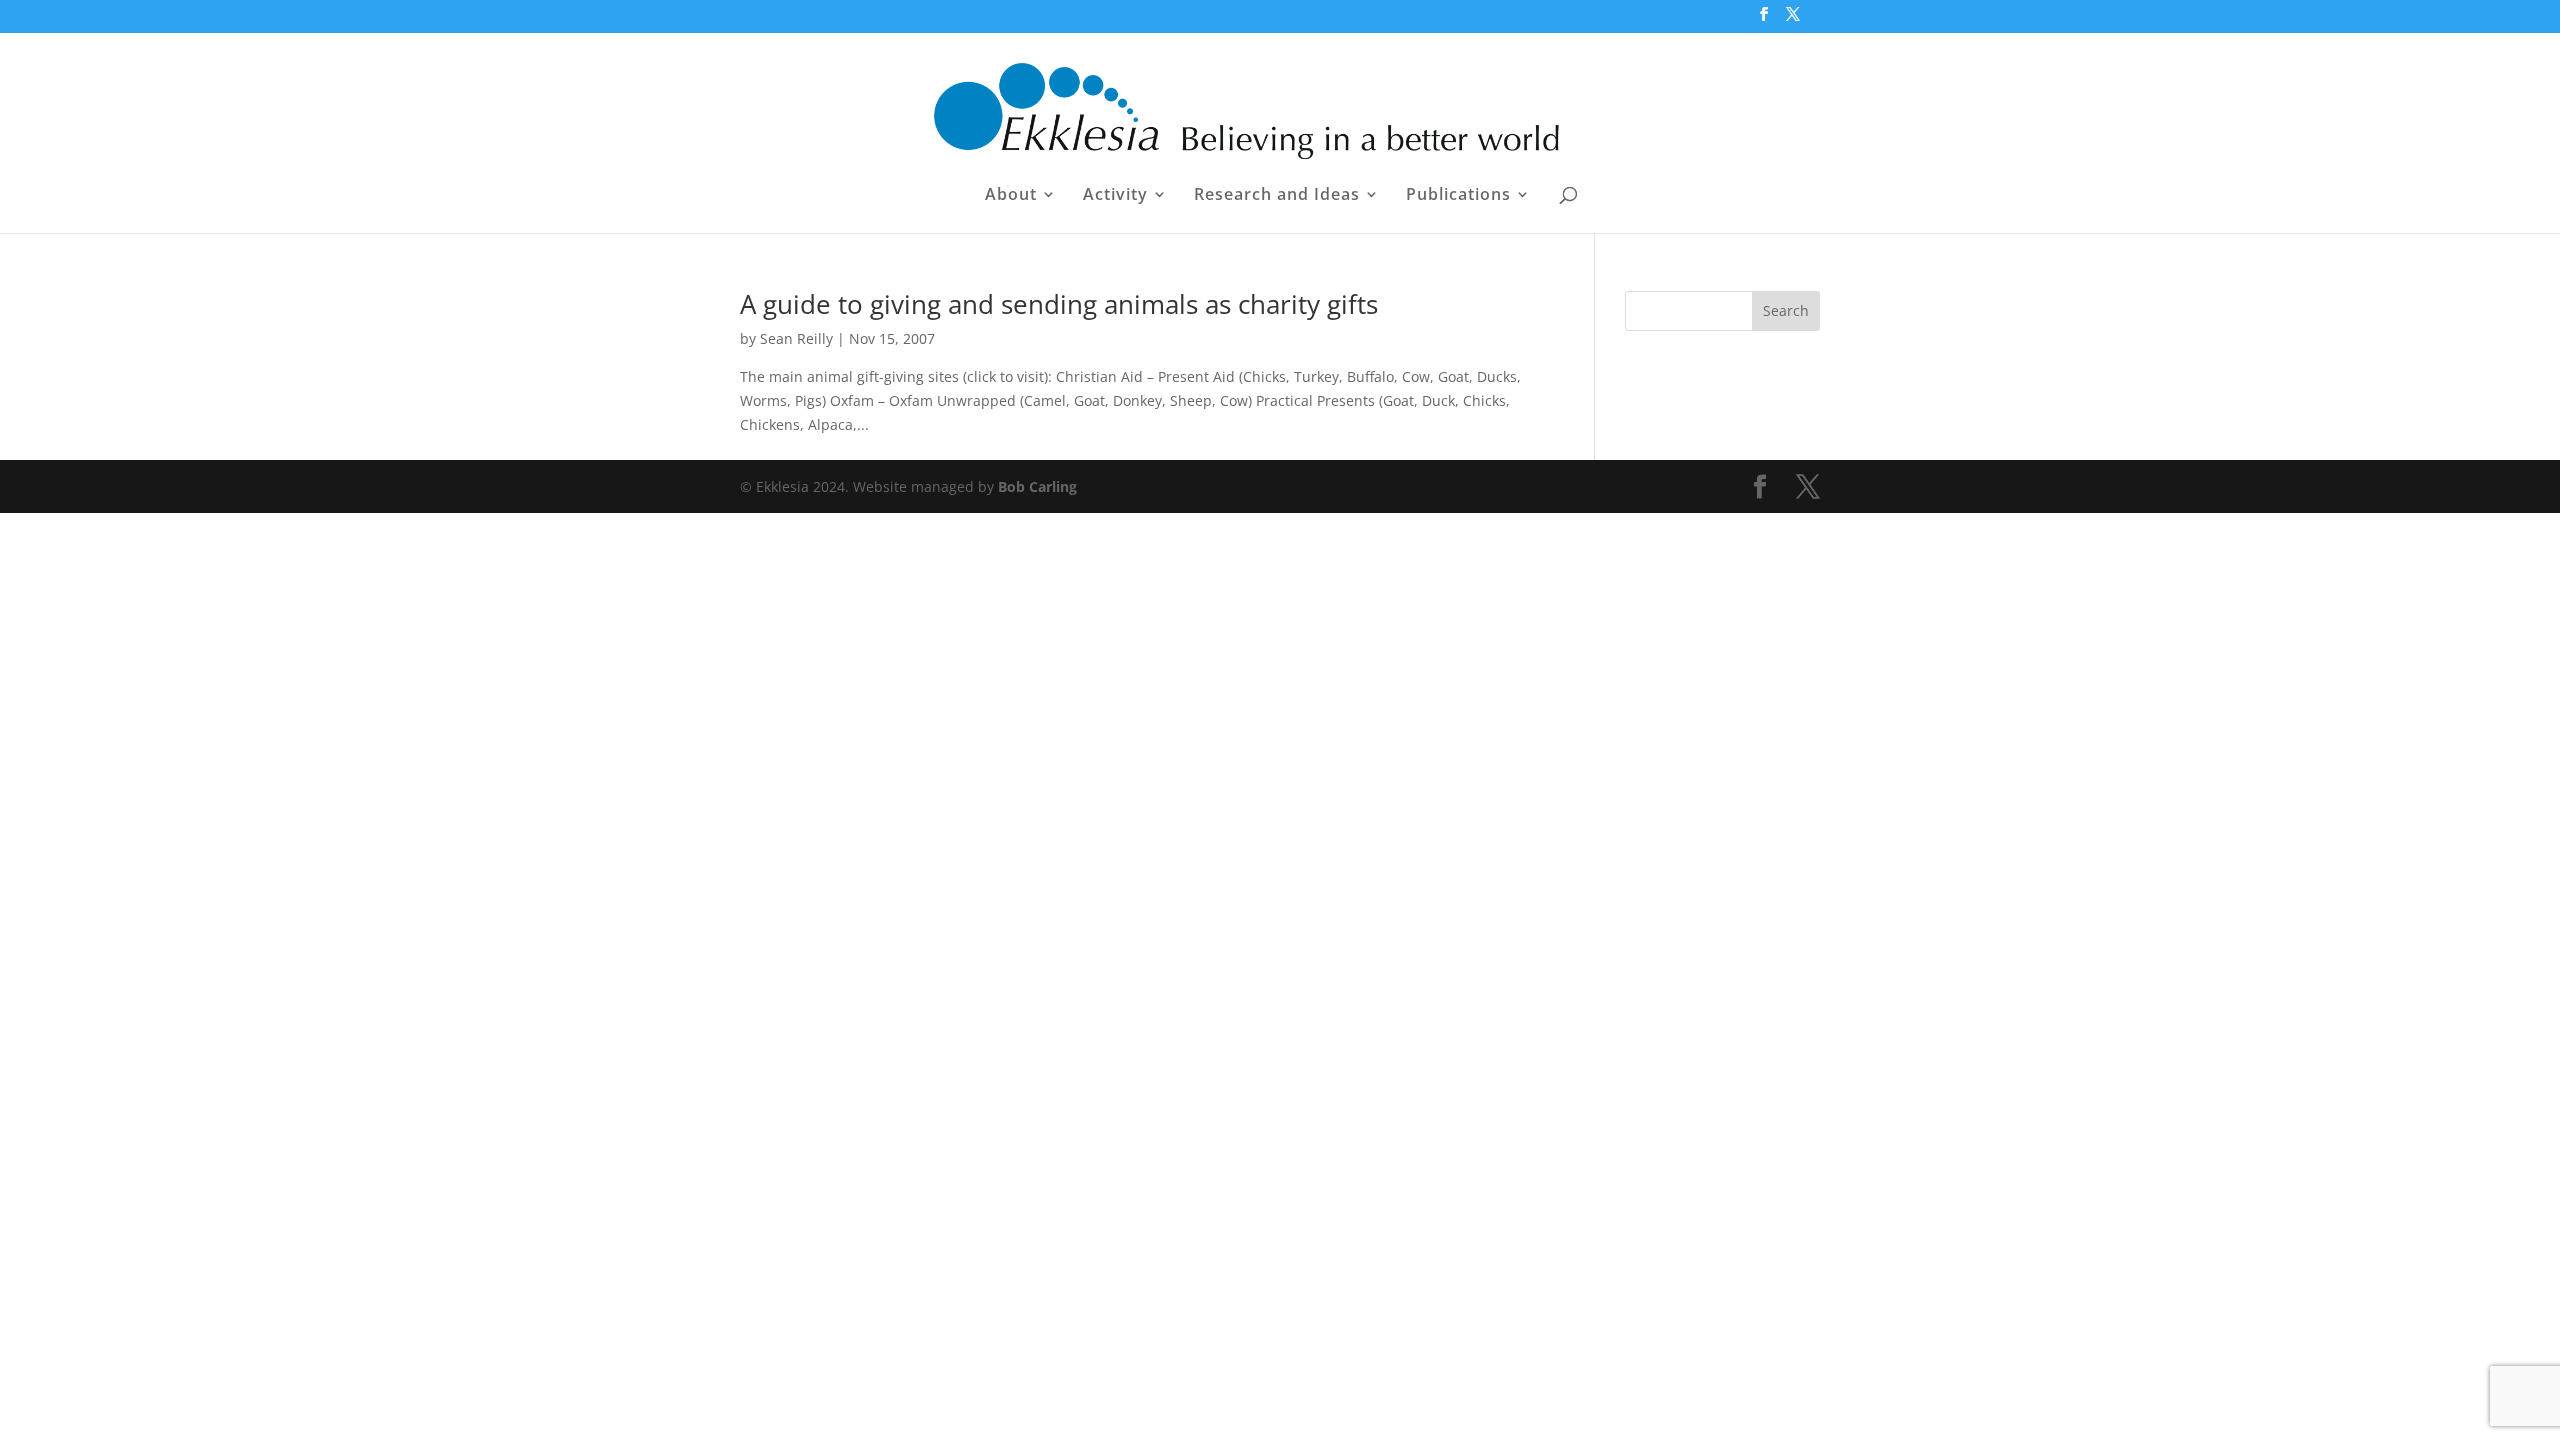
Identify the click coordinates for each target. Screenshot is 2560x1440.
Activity (1115, 196)
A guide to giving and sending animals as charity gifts (1059, 304)
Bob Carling (1037, 486)
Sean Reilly (796, 338)
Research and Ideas (1277, 196)
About (1011, 196)
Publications (1458, 196)
